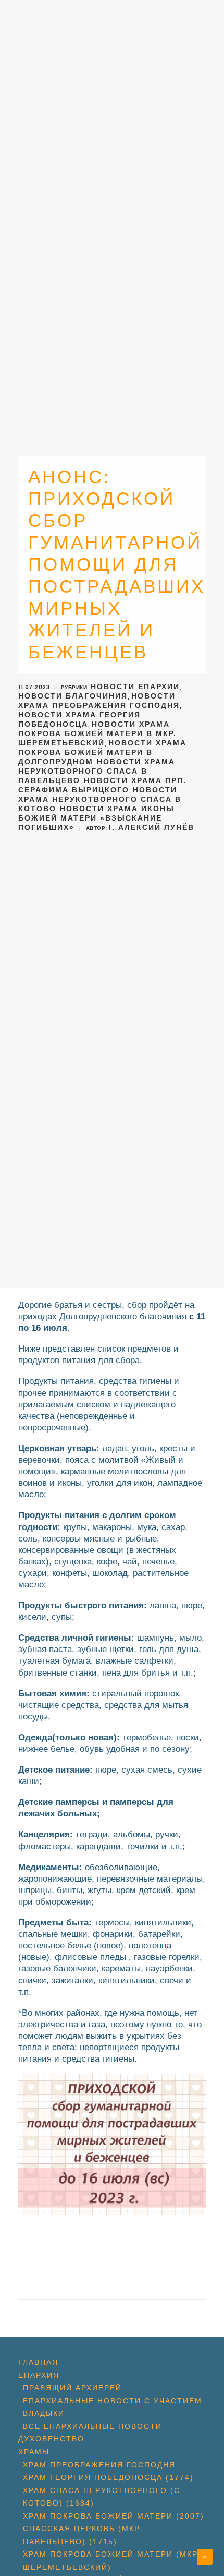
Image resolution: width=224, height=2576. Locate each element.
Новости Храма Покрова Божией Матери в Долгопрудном (102, 752)
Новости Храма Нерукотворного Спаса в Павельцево (97, 771)
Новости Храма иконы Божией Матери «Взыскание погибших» (96, 818)
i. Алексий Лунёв (152, 827)
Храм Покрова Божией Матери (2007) (114, 2516)
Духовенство (51, 2439)
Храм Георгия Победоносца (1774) (108, 2477)
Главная (38, 2362)
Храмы (34, 2452)
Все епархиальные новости (92, 2426)
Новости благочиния (73, 696)
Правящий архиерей (72, 2388)
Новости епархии (135, 687)
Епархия (39, 2375)
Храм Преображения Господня (99, 2465)
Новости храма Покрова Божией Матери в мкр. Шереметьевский (97, 733)
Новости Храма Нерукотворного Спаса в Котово (100, 799)
